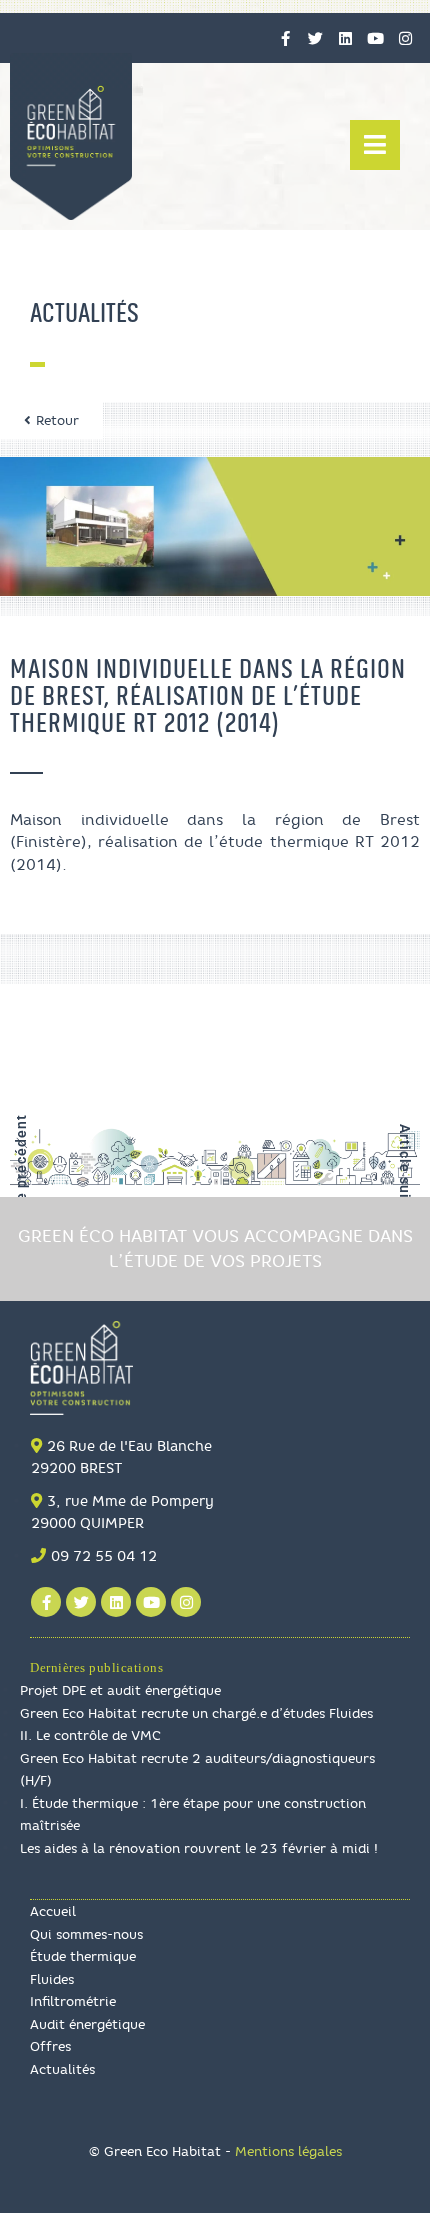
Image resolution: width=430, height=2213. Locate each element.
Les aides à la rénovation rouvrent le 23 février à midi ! (199, 1848)
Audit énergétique (87, 2024)
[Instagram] (405, 38)
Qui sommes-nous (86, 1934)
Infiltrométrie (73, 2001)
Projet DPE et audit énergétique (120, 1690)
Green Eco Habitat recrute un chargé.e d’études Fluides (196, 1713)
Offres (50, 2046)
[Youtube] (375, 38)
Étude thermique (83, 1956)
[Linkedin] (345, 38)
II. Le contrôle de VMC (90, 1735)
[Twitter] (315, 38)
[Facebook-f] (285, 38)
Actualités (62, 2069)
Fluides (52, 1979)
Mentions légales (288, 2151)
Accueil (53, 1911)
